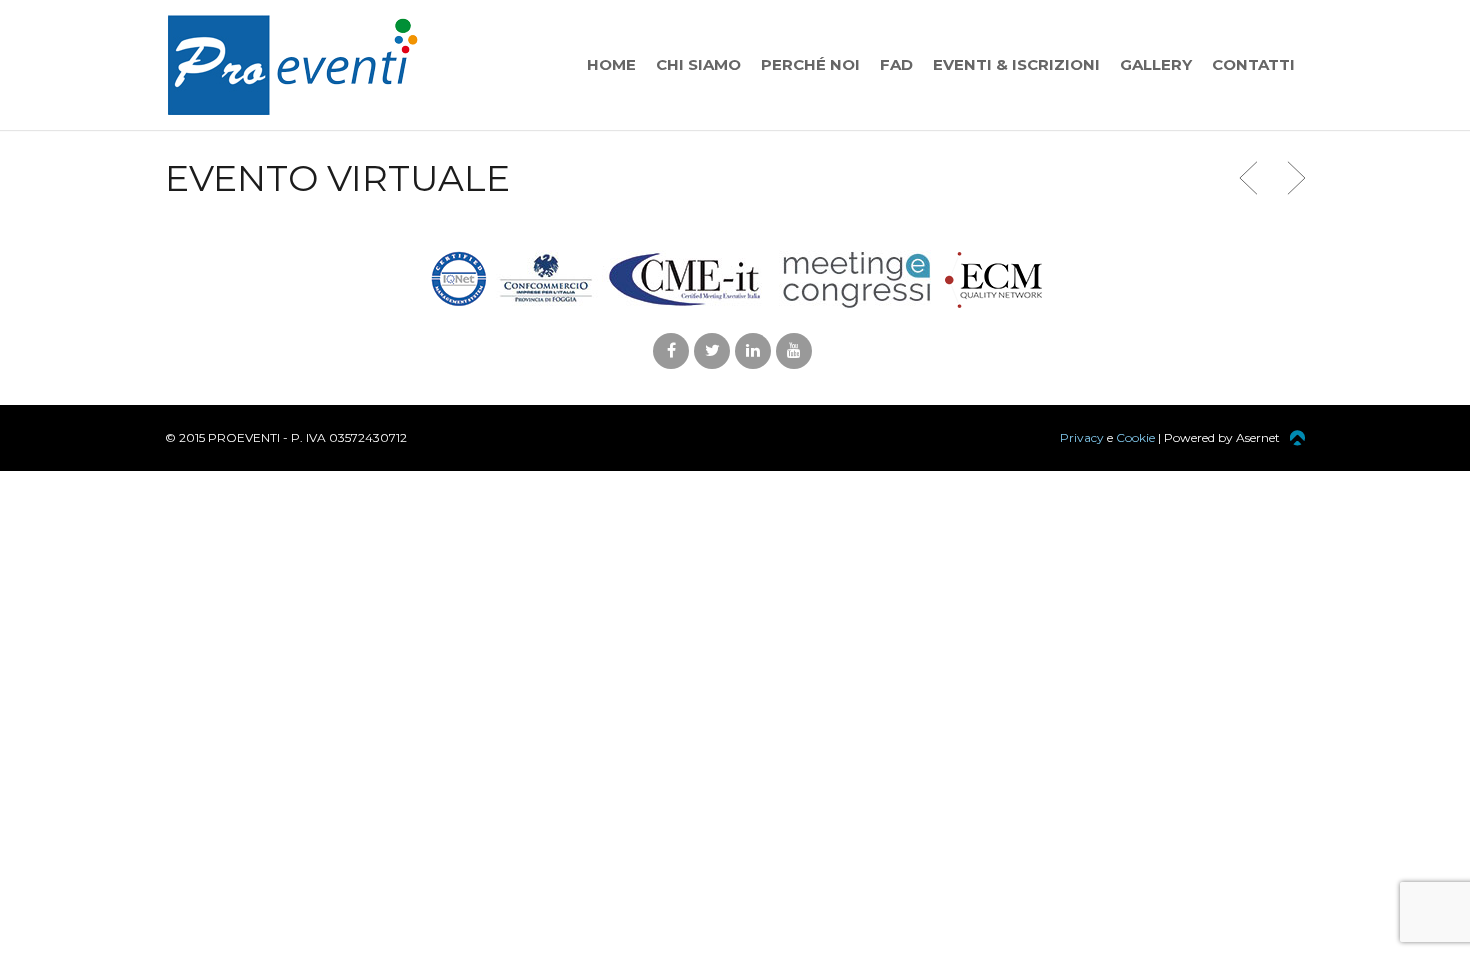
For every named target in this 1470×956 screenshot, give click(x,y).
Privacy (1082, 437)
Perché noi (810, 64)
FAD (896, 64)
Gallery (1156, 64)
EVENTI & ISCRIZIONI (1016, 64)
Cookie (1135, 437)
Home (611, 64)
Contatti (1253, 64)
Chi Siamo (698, 64)
